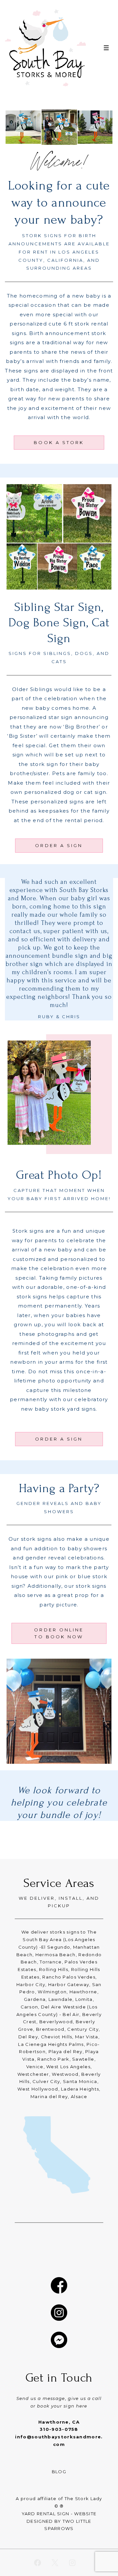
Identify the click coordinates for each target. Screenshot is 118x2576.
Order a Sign (59, 845)
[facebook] (38, 2563)
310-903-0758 (59, 2429)
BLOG (59, 2472)
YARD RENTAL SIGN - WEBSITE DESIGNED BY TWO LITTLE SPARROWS (59, 2521)
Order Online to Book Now (59, 1633)
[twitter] (55, 2563)
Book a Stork (59, 442)
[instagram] (72, 2563)
